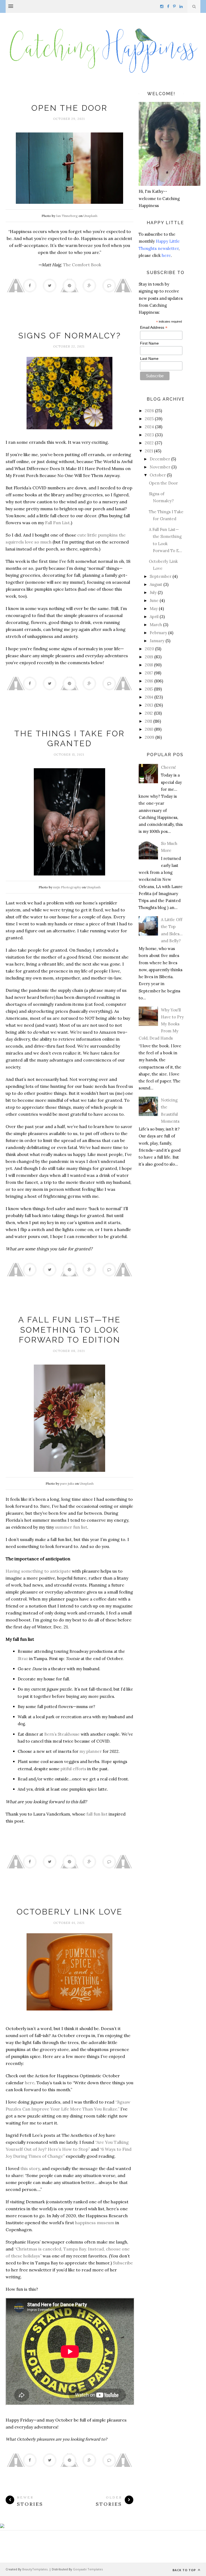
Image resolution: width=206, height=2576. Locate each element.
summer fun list (71, 1527)
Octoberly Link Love (70, 1912)
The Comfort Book (82, 265)
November (160, 467)
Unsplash (90, 216)
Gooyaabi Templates (88, 2569)
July (153, 592)
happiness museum (95, 2223)
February (158, 633)
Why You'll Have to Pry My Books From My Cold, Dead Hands (161, 1024)
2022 (149, 443)
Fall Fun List (57, 523)
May (154, 609)
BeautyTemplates (35, 2569)
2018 (149, 665)
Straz (23, 1659)
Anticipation (69, 1309)
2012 (149, 713)
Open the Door (69, 108)
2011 (148, 721)
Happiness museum (69, 1901)
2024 (149, 427)
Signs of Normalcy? (70, 336)
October (158, 475)
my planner (91, 1751)
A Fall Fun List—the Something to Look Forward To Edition (69, 1330)
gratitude (69, 723)
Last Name (149, 359)
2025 (149, 419)
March (156, 625)
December (160, 459)
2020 (149, 649)
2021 (149, 451)
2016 (149, 681)
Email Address (154, 328)
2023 (149, 435)
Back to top (185, 2570)
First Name (149, 343)
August (156, 584)
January (157, 641)
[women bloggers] (2, 2527)
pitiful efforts (73, 1769)
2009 (150, 737)
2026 (149, 411)
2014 (149, 697)
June (154, 600)
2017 (149, 673)
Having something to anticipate (38, 1571)
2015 (149, 689)
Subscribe (123, 2263)
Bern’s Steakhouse (62, 1734)
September (161, 576)
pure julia (67, 1483)
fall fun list (97, 1814)
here (30, 2083)
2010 (149, 729)
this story (30, 2168)
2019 (149, 657)
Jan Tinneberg (67, 216)
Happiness (69, 97)
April (154, 617)
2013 (149, 705)
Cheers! (168, 767)
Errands (69, 325)
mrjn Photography (67, 887)
